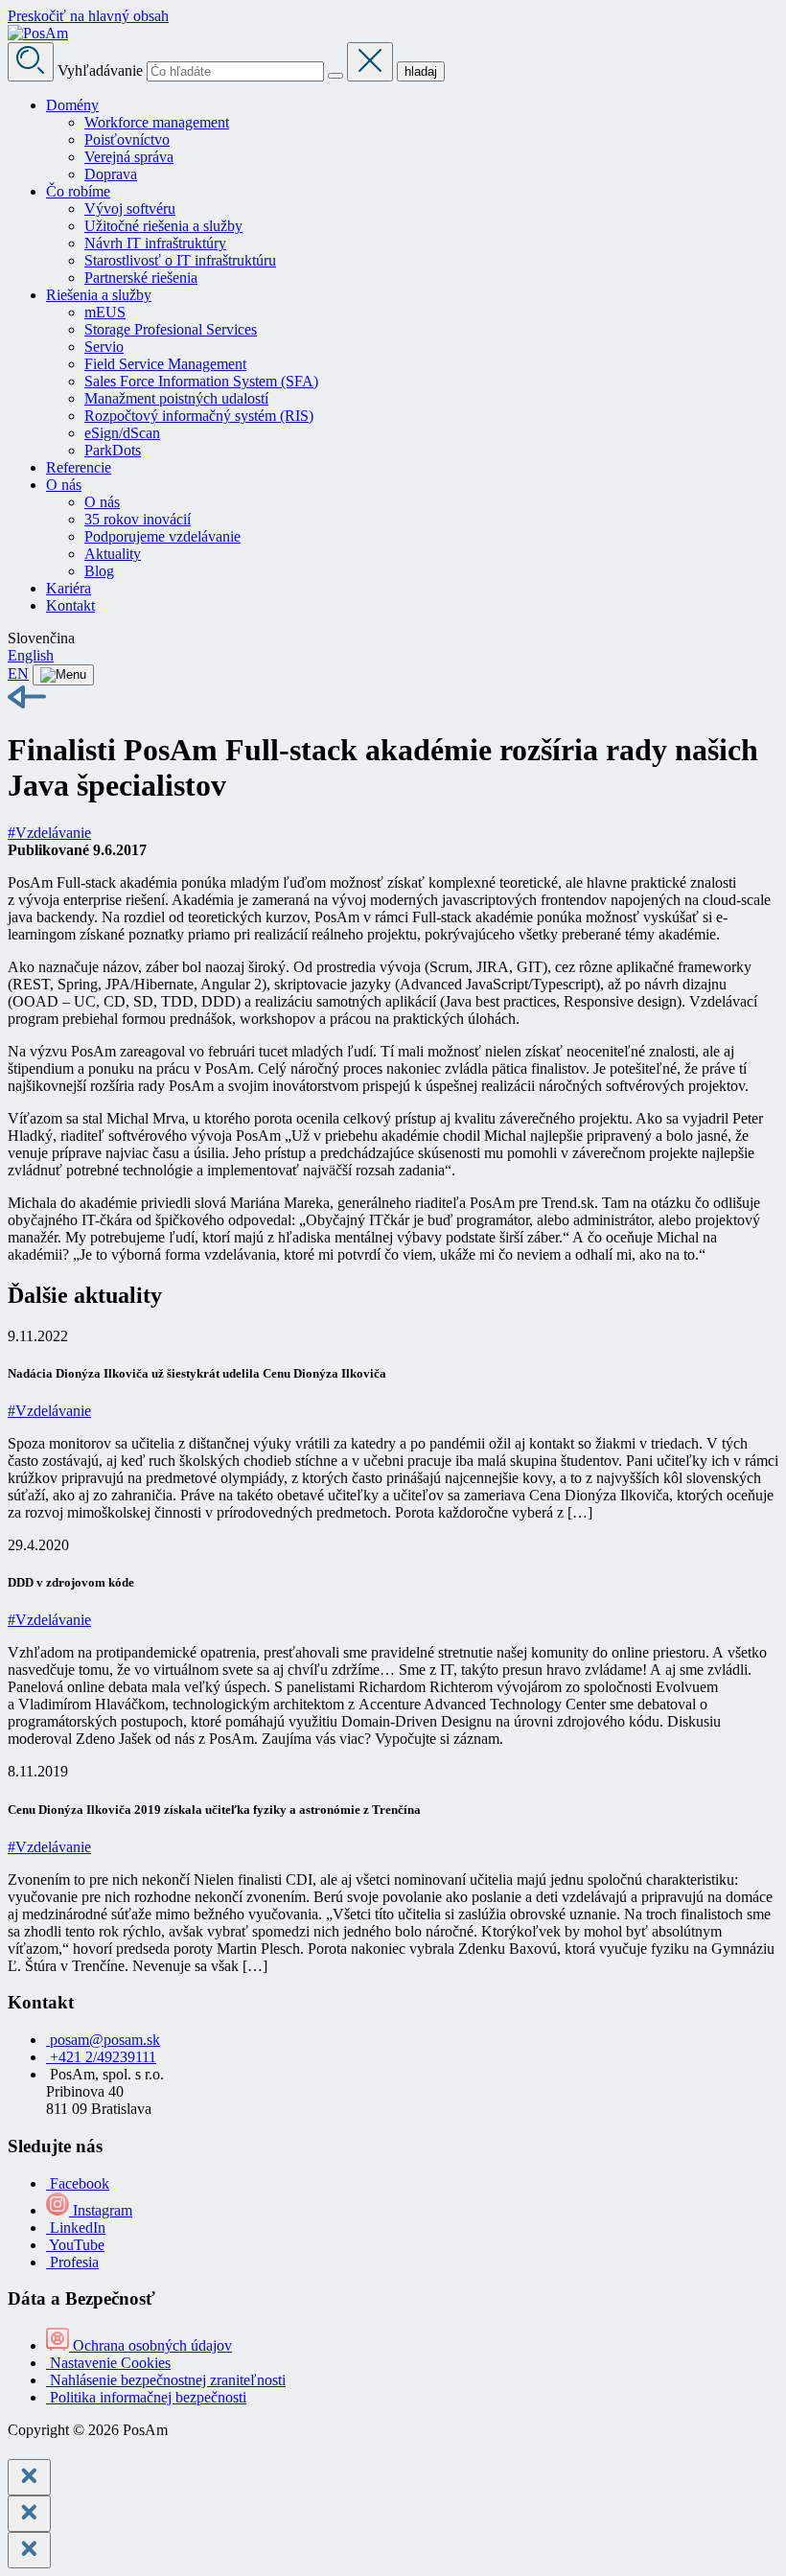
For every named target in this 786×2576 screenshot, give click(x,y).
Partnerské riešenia (141, 278)
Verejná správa (129, 157)
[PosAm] (38, 33)
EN (18, 673)
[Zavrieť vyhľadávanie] (370, 62)
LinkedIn (76, 2228)
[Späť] (393, 699)
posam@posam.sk (103, 2040)
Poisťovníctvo (127, 139)
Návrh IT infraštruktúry (155, 243)
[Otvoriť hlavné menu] (63, 675)
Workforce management (157, 122)
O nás (102, 502)
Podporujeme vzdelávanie (162, 536)
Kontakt (70, 605)
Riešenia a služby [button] (99, 295)
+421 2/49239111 (101, 2057)
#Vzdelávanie (49, 833)
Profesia (72, 2262)
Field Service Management (165, 364)
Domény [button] (72, 105)
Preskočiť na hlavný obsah (88, 16)
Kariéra (69, 588)
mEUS (105, 312)
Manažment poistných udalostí (176, 398)
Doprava (111, 174)
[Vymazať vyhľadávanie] (335, 76)
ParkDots (113, 450)
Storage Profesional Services (171, 329)
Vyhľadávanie (100, 70)
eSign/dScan (122, 433)
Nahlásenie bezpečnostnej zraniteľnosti (166, 2380)
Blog (99, 571)
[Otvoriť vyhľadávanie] (31, 62)
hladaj (421, 71)
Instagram (101, 2210)
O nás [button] (64, 485)
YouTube (75, 2245)
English (31, 655)
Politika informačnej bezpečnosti (146, 2397)
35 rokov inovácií (138, 519)
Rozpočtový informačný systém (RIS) (199, 416)
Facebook (78, 2183)
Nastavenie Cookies (108, 2363)
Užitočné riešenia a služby (163, 226)
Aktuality (113, 554)
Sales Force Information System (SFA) (201, 381)
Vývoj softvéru (130, 209)
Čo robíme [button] (78, 191)
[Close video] (29, 2550)
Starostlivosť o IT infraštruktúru (180, 260)
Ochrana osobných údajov (150, 2345)
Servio (104, 347)
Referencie (79, 467)
